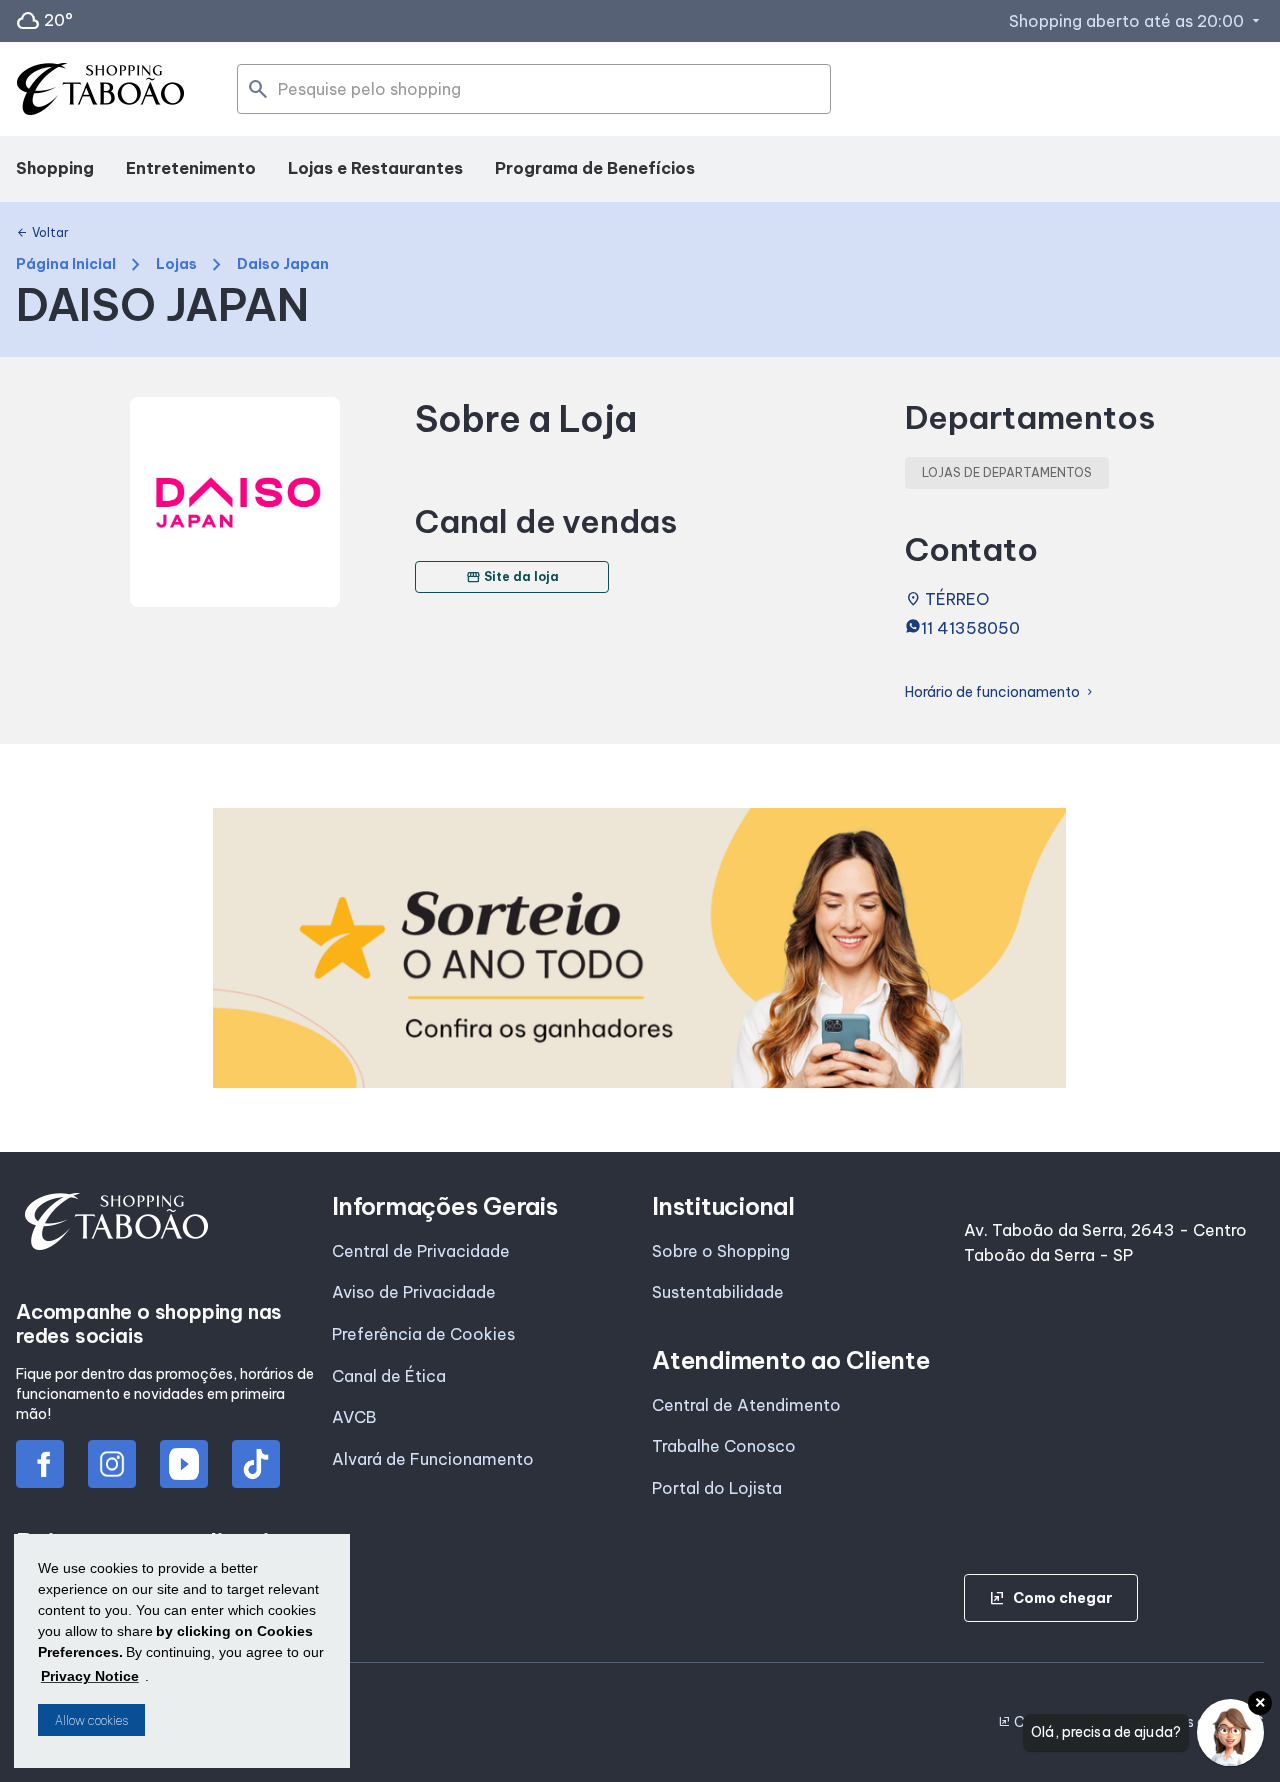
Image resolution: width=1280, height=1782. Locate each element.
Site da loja (512, 577)
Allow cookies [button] (91, 1720)
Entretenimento (191, 168)
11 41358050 (970, 628)
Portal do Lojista (717, 1488)
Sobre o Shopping (721, 1251)
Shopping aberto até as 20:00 (1136, 21)
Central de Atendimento (746, 1405)
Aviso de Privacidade (414, 1292)
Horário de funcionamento (1000, 692)
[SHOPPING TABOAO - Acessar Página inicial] (100, 89)
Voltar (42, 233)
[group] (639, 948)
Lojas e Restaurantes (375, 168)
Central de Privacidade (421, 1251)
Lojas (176, 264)
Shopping (55, 168)
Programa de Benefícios (595, 168)
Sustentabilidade (718, 1292)
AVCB (354, 1417)
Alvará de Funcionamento (433, 1459)
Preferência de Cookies (423, 1334)
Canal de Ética (389, 1376)
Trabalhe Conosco (724, 1446)
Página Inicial (66, 264)
